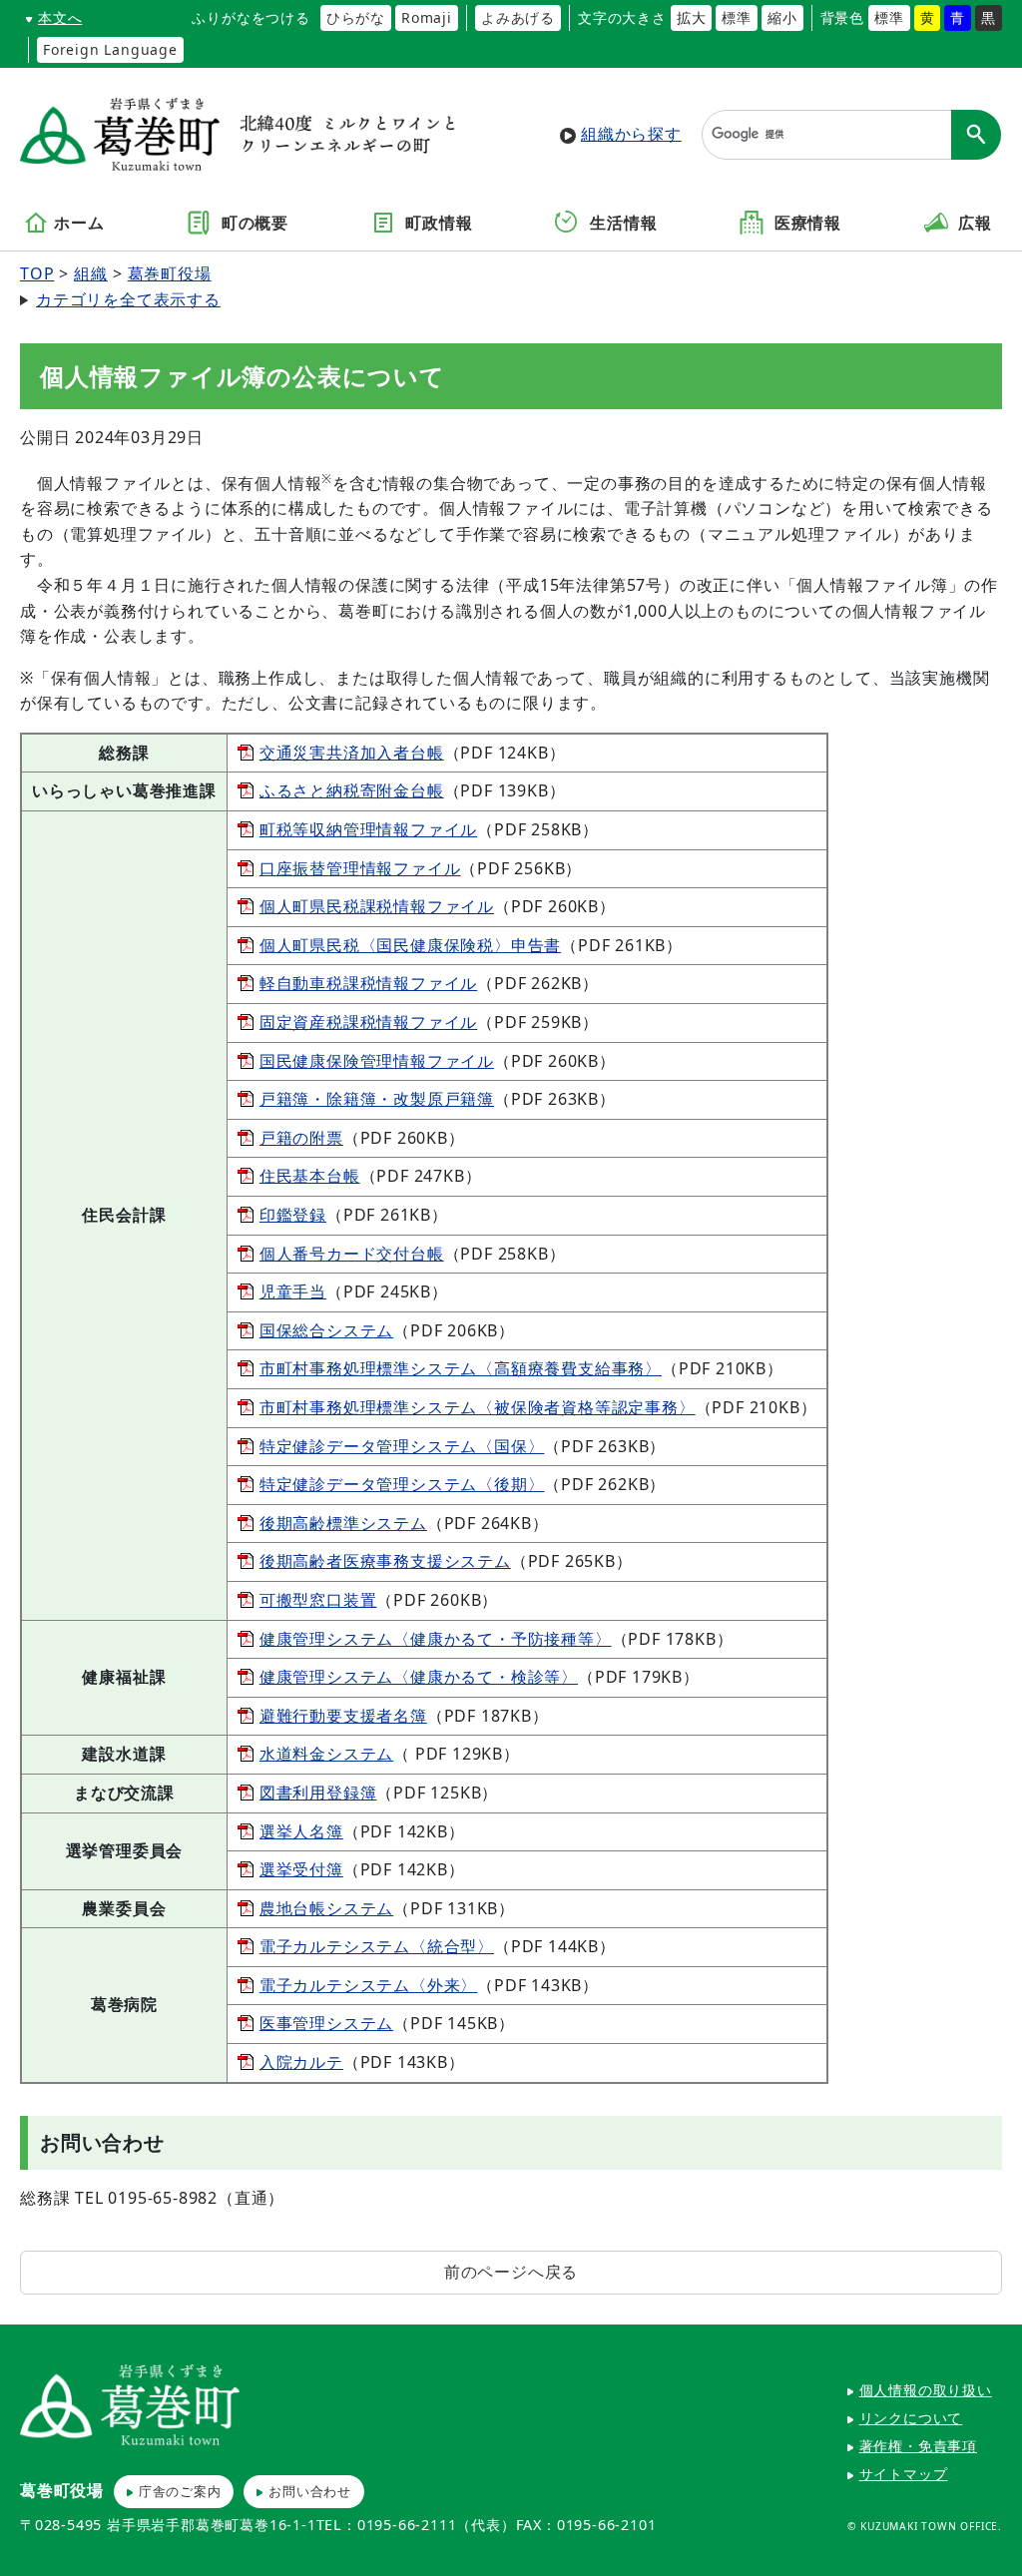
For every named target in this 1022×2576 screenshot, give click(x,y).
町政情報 (437, 224)
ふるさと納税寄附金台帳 (352, 790)
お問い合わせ (310, 2491)
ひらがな (356, 17)
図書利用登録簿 (318, 1793)
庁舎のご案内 (180, 2491)
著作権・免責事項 (918, 2446)
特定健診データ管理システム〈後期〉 (402, 1484)
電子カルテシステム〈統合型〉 (377, 1946)
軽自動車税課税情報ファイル (368, 983)
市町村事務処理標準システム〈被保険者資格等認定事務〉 (478, 1407)
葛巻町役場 (170, 273)
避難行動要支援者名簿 (343, 1716)
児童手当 (293, 1291)
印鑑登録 (293, 1215)
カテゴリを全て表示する (128, 299)
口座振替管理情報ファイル (360, 868)
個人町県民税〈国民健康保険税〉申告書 (410, 945)
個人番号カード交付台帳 (352, 1254)
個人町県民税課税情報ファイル (377, 906)
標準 (737, 17)
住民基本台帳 (310, 1176)
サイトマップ (904, 2474)
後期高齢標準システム (343, 1523)
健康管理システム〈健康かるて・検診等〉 (419, 1677)
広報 (973, 224)
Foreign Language (110, 49)
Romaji (427, 17)
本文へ (60, 17)
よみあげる (518, 17)
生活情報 (621, 224)
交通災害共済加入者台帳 (352, 753)
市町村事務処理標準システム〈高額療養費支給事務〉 (461, 1368)
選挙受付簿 (301, 1869)
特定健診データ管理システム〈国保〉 (402, 1446)
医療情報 (805, 224)
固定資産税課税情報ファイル (368, 1022)
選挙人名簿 (301, 1831)
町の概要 (253, 224)
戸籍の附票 (301, 1138)
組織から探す (631, 134)
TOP (37, 273)
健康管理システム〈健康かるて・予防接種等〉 (436, 1639)
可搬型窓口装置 (318, 1600)
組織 (91, 273)
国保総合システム (326, 1330)
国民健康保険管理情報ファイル (377, 1061)
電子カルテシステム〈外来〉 (368, 1985)
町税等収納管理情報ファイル (368, 829)
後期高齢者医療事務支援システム (385, 1561)
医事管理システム (326, 2023)
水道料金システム (326, 1754)
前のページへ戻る (511, 2272)
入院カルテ (301, 2062)
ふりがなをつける (251, 17)
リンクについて (911, 2418)
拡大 (692, 17)
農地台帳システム (326, 1908)
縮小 (782, 17)
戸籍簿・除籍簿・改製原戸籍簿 (377, 1099)
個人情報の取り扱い (926, 2390)
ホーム (79, 224)
